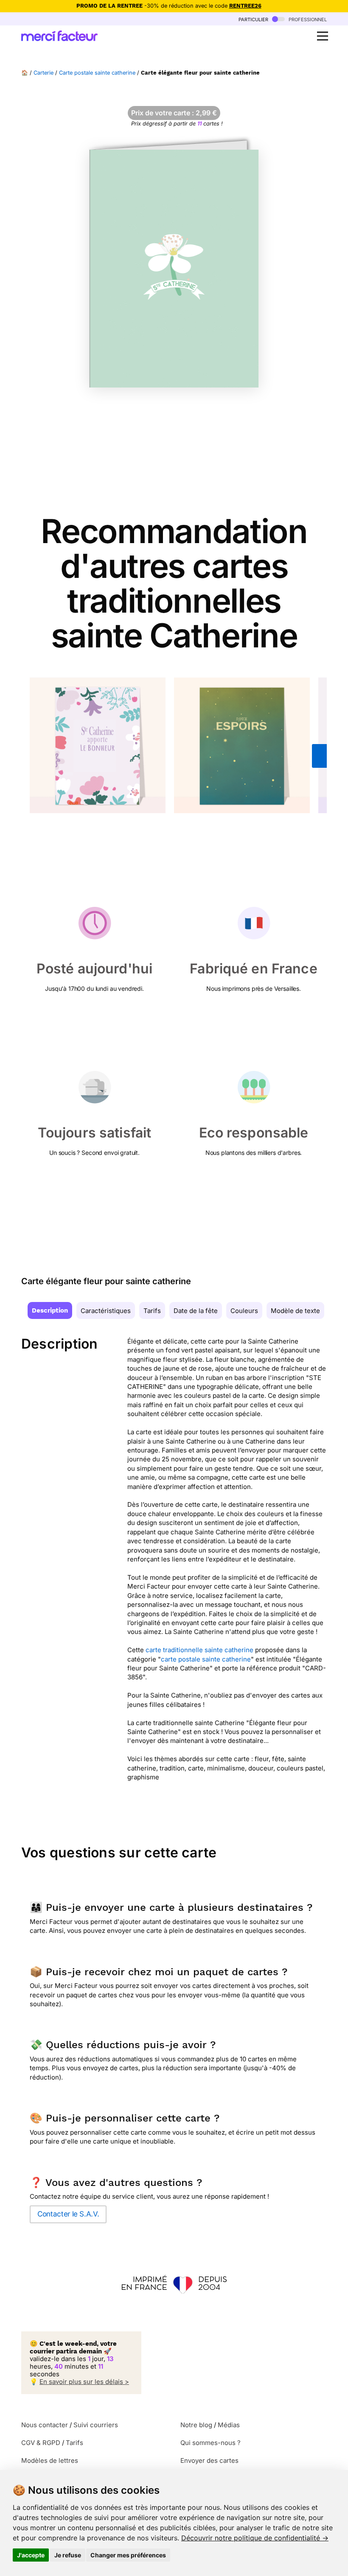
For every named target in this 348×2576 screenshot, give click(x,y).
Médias (229, 2425)
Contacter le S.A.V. (68, 2214)
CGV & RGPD (41, 2443)
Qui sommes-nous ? (210, 2443)
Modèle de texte (295, 1311)
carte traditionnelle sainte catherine (199, 1650)
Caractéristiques (106, 1311)
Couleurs (244, 1311)
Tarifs (152, 1311)
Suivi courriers (96, 2425)
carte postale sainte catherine (206, 1659)
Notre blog (196, 2425)
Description (50, 1310)
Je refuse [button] (68, 2555)
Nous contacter (45, 2425)
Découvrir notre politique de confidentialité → (255, 2538)
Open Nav (323, 36)
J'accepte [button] (31, 2555)
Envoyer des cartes (209, 2460)
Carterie (43, 73)
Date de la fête (196, 1311)
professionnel (307, 19)
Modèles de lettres (50, 2460)
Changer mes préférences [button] (128, 2555)
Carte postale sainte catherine (97, 73)
